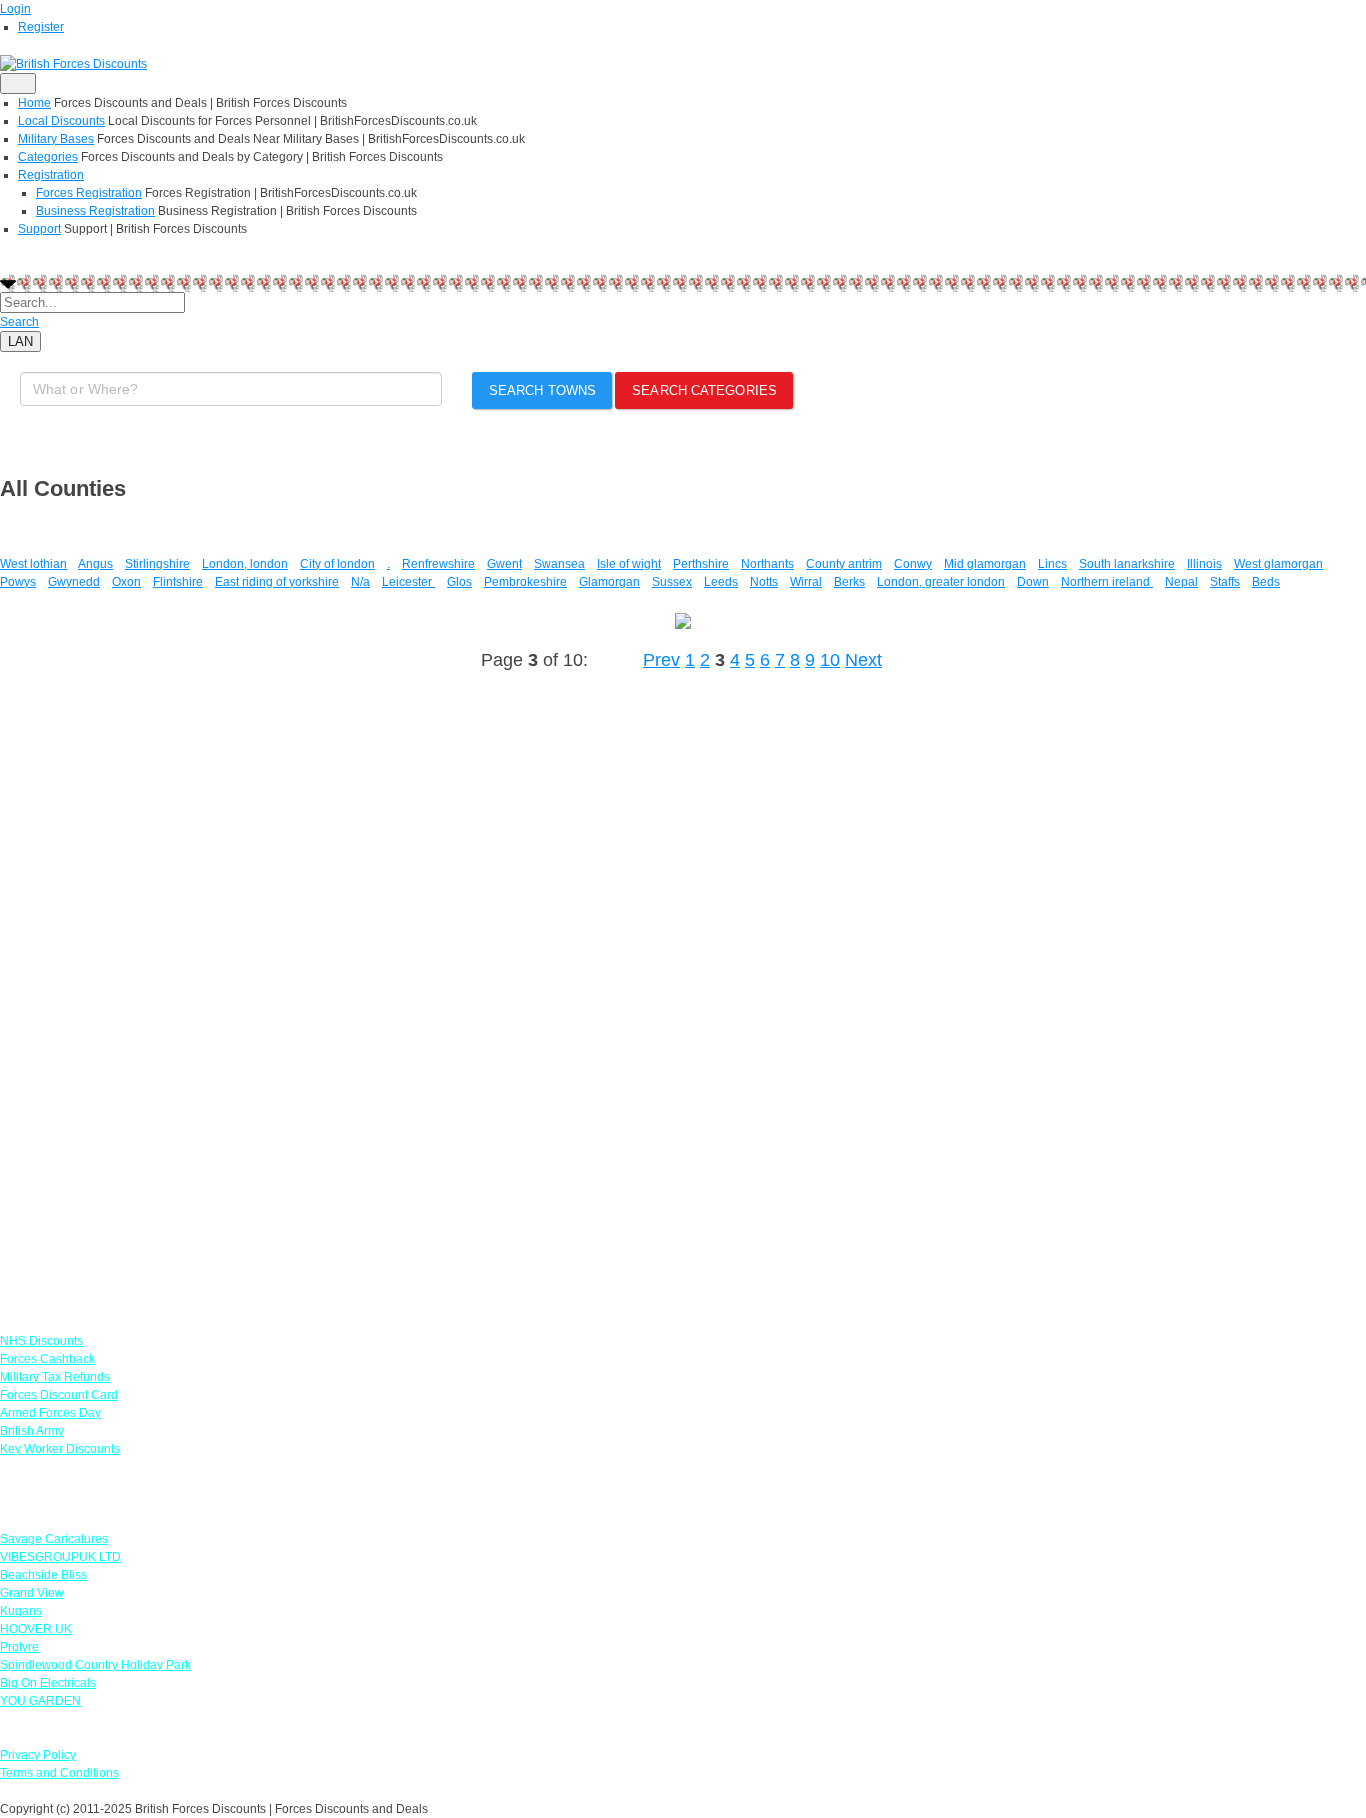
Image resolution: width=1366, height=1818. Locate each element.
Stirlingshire (157, 564)
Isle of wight (629, 564)
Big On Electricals (48, 1683)
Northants (767, 564)
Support (39, 229)
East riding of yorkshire (277, 582)
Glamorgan (609, 582)
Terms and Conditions (59, 1773)
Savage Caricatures (54, 1539)
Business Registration (95, 211)
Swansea (559, 564)
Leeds (721, 582)
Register (41, 27)
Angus (95, 564)
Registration (51, 175)
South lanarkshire (1127, 564)
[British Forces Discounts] (73, 63)
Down (1033, 582)
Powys (18, 582)
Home (34, 103)
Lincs (1052, 564)
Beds (1266, 582)
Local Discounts (61, 121)
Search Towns (542, 390)
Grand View (32, 1593)
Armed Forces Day (50, 1413)
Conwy (913, 564)
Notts (764, 582)
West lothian (33, 564)
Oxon (126, 582)
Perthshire (701, 564)
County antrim (844, 564)
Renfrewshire (438, 564)
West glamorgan (1278, 564)
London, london (245, 564)
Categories (48, 157)
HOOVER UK (36, 1629)
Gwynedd (74, 582)
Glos (459, 582)
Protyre (19, 1647)
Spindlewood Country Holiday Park (95, 1665)
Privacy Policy (38, 1755)
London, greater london (941, 582)
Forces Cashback (47, 1359)
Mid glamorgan (985, 564)
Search (19, 322)
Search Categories (704, 390)
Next (863, 660)
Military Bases (56, 139)
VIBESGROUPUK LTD (60, 1557)
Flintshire (178, 582)
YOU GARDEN (40, 1701)
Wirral (806, 582)
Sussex (672, 582)
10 (830, 660)
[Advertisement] (150, 991)
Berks (849, 582)
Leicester (408, 582)
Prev (661, 660)
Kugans (21, 1611)
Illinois (1204, 564)
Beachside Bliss (43, 1575)
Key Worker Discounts (60, 1449)
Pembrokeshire (525, 582)
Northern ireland (1107, 582)
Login (15, 9)
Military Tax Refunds (55, 1377)
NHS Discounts (41, 1341)
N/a (360, 582)
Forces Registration (89, 193)
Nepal (1181, 582)
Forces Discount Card (59, 1395)
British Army (32, 1431)
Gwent (504, 564)
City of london (337, 564)
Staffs (1225, 582)
